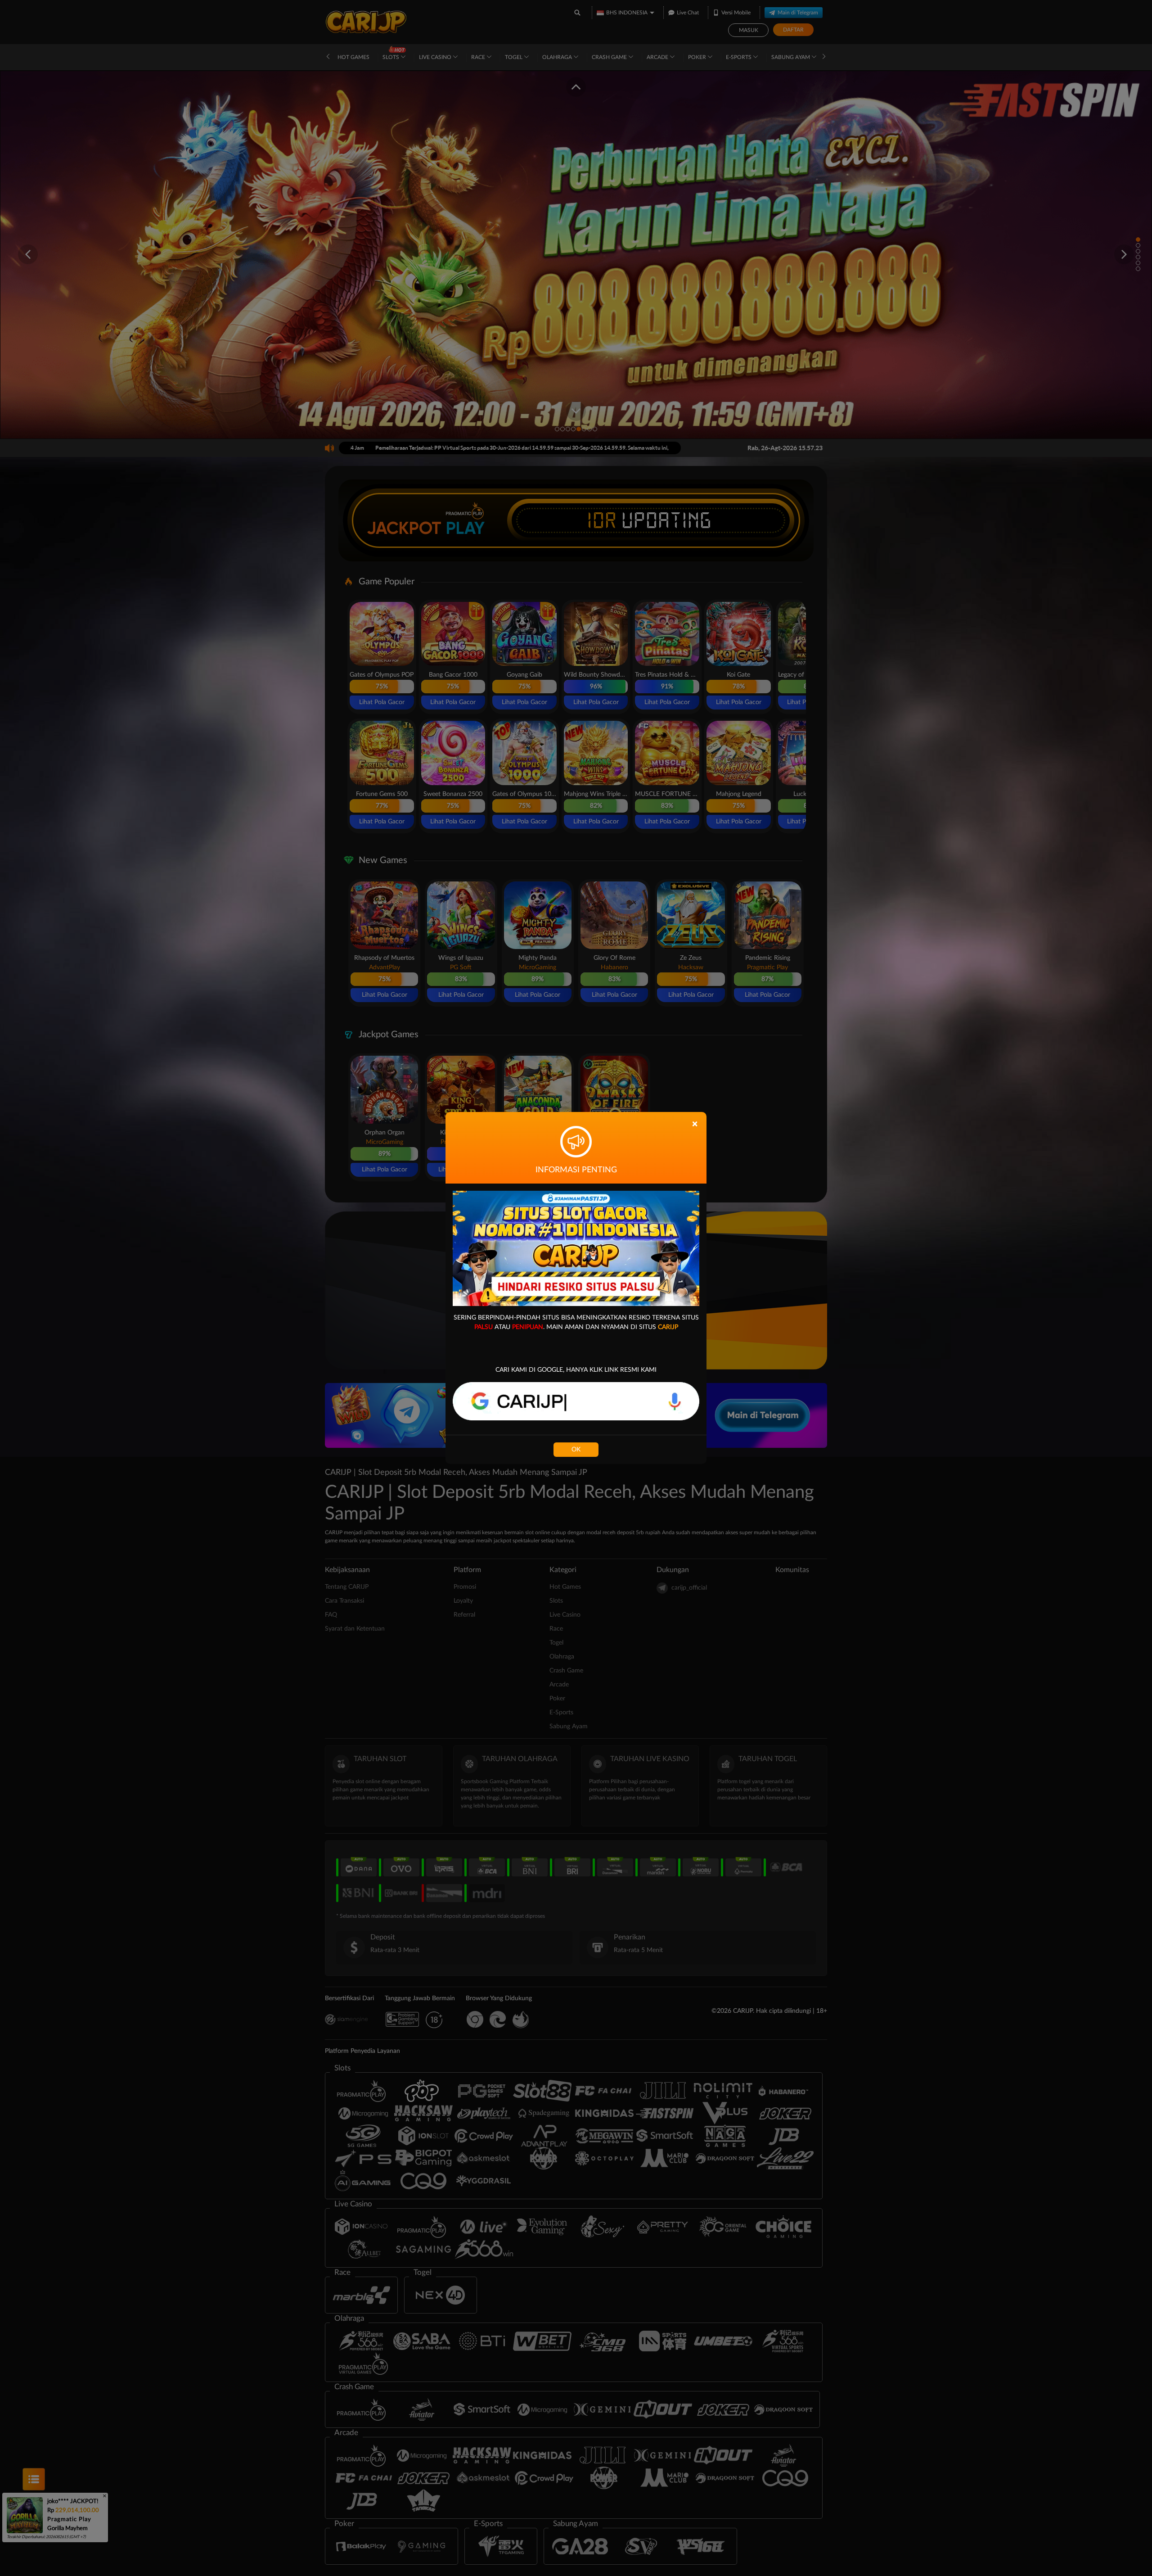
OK (576, 1450)
